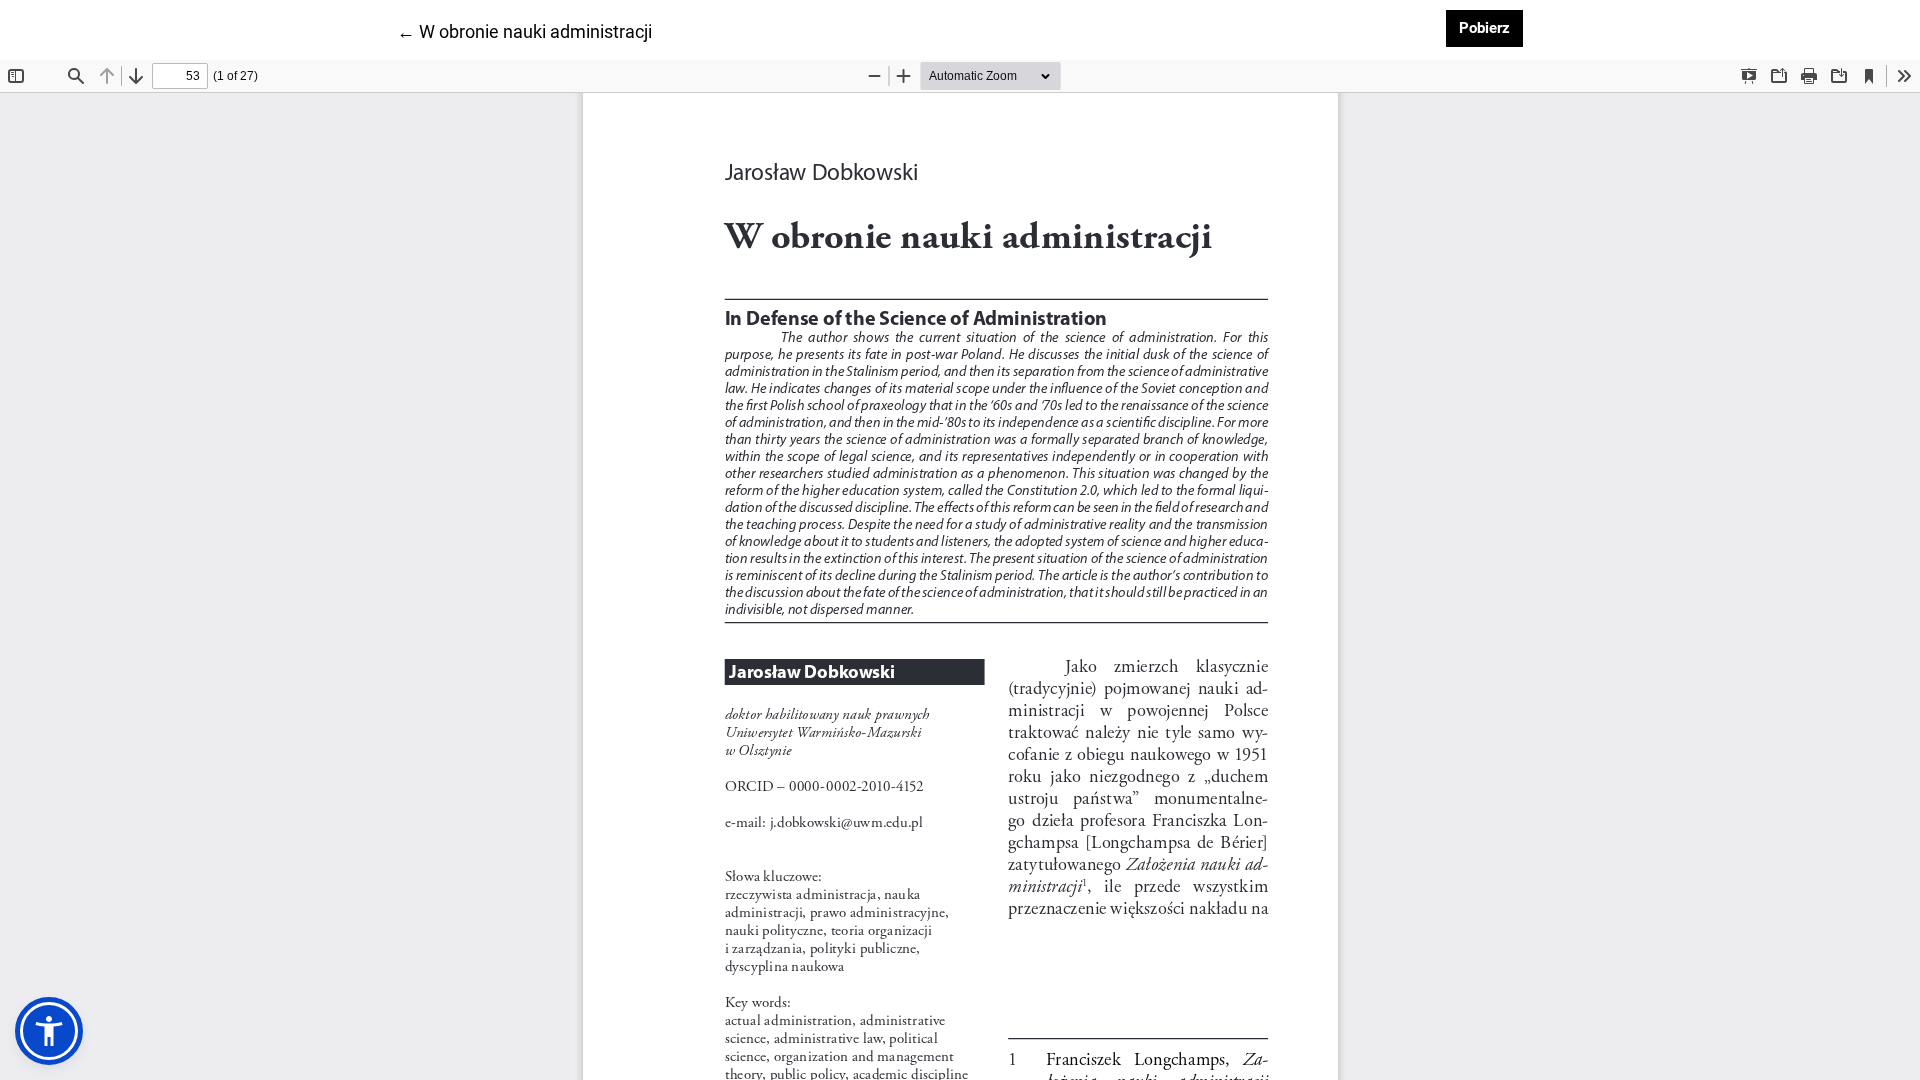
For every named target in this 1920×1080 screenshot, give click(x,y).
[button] (49, 1031)
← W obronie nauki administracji (524, 31)
